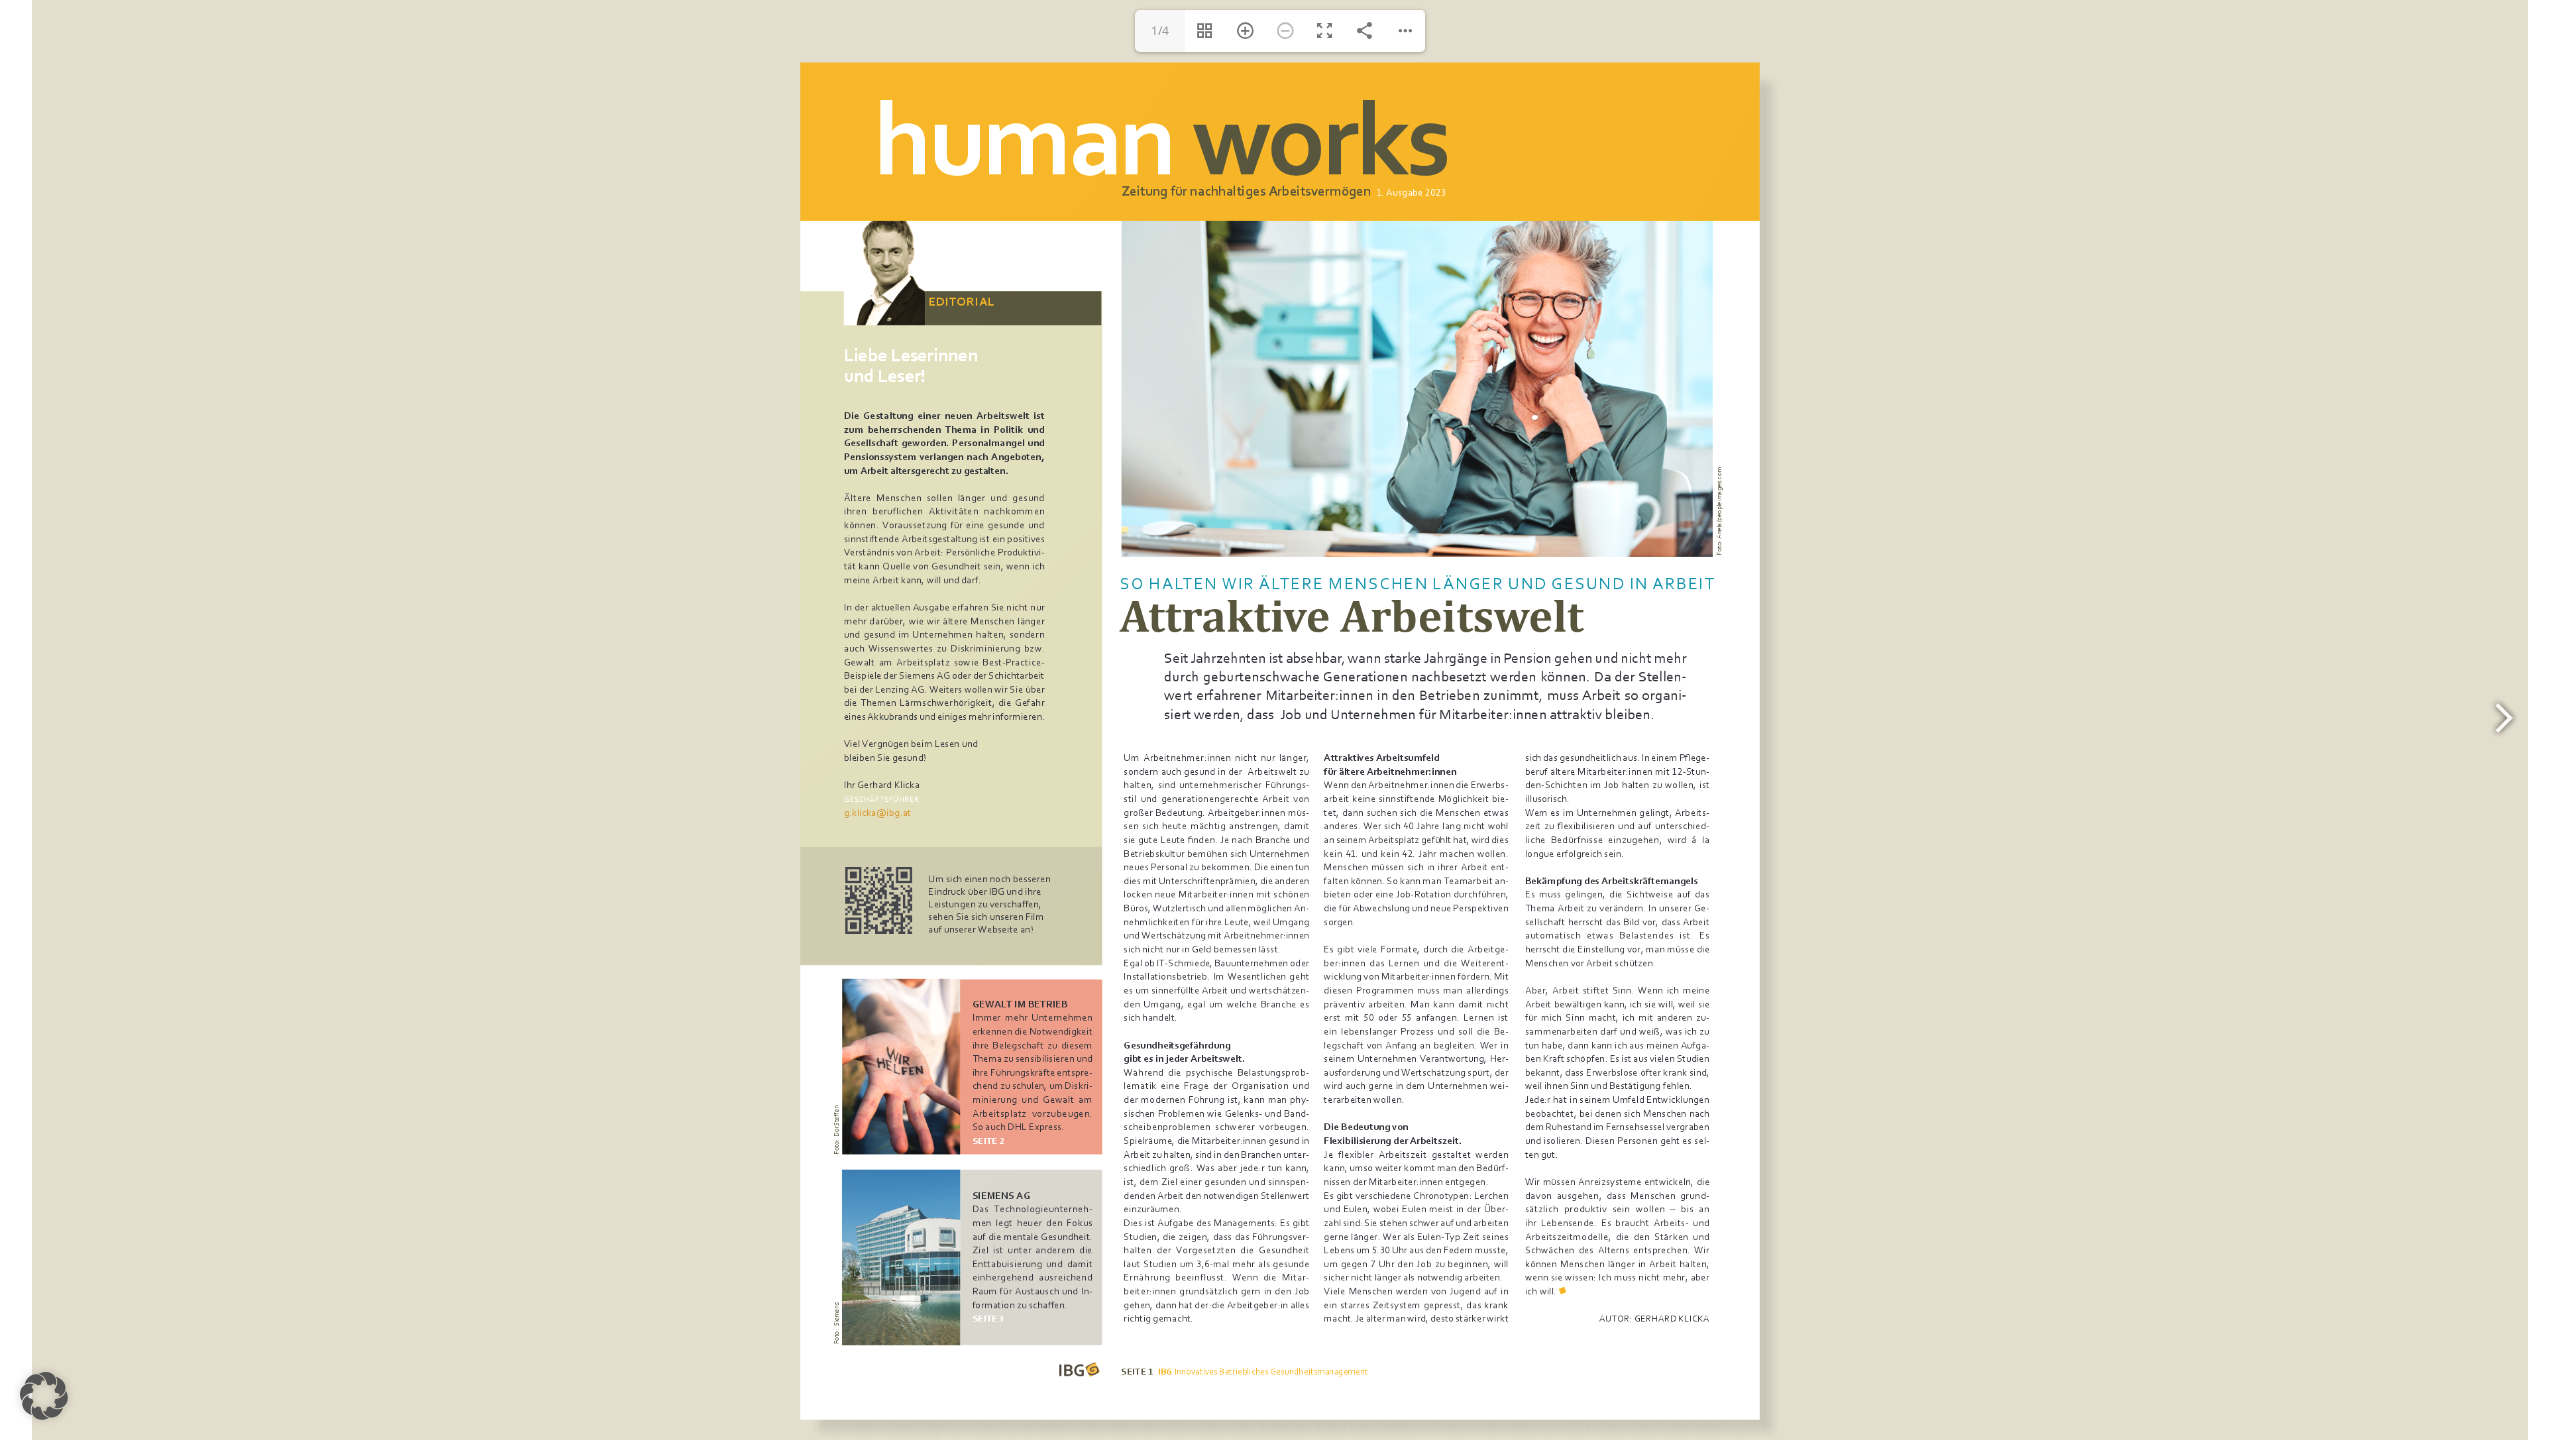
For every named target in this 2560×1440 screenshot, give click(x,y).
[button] (44, 1396)
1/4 (1160, 30)
